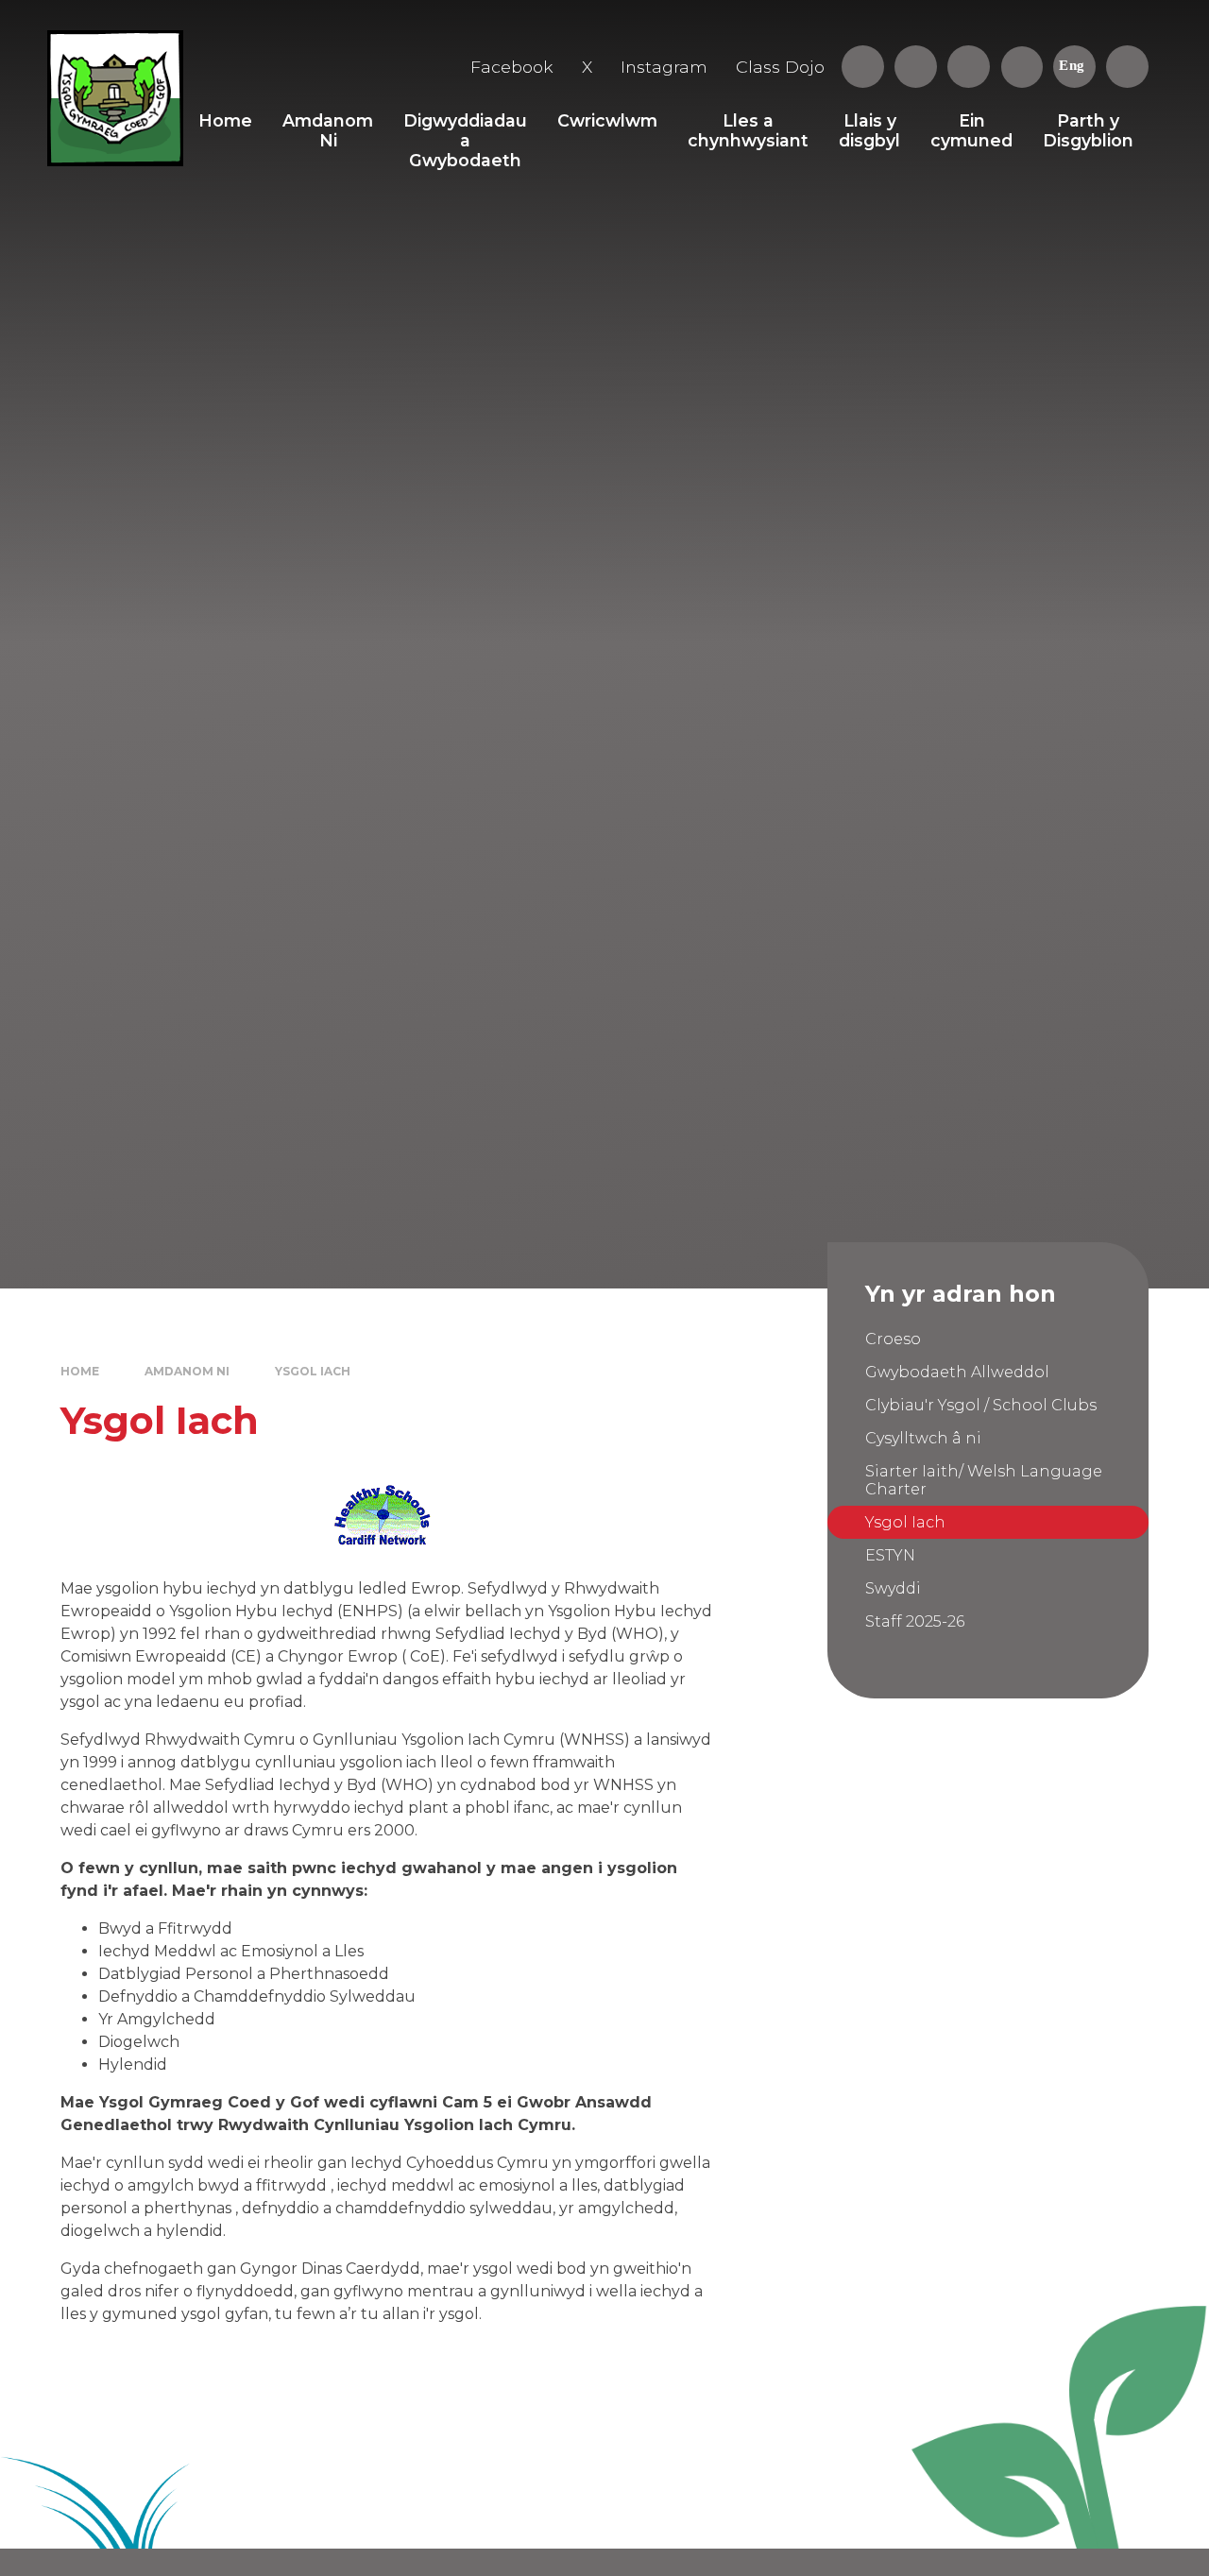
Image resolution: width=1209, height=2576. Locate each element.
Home (80, 1371)
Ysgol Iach (313, 1371)
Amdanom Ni (187, 1371)
